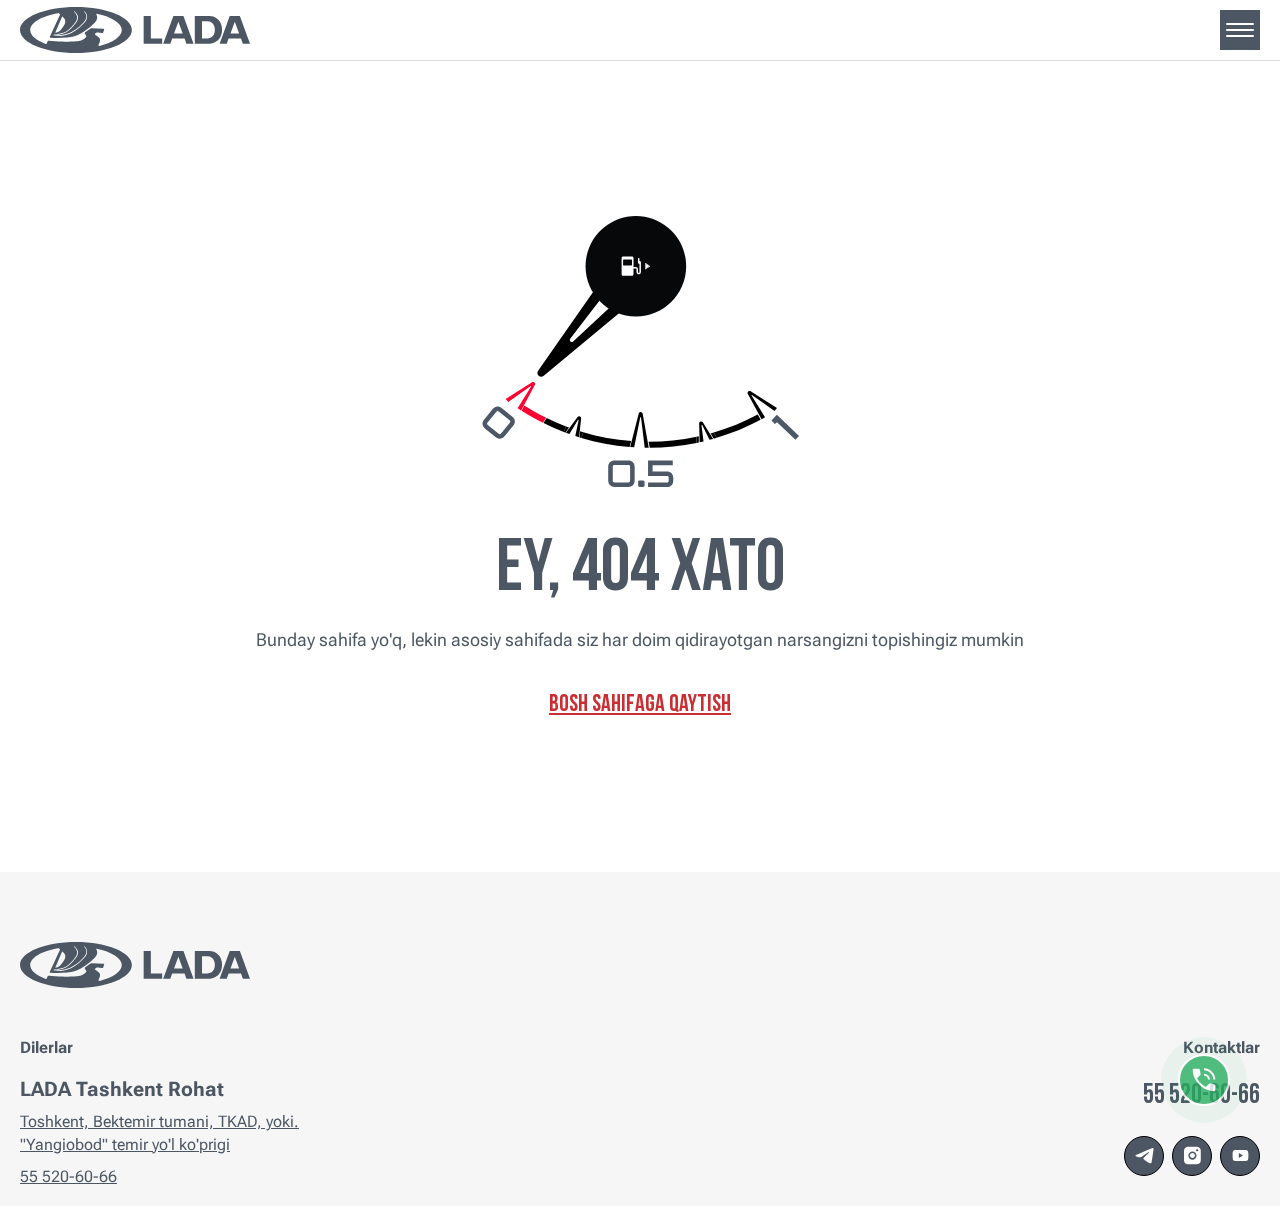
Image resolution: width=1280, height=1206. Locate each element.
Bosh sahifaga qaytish (640, 705)
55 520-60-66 (68, 1176)
